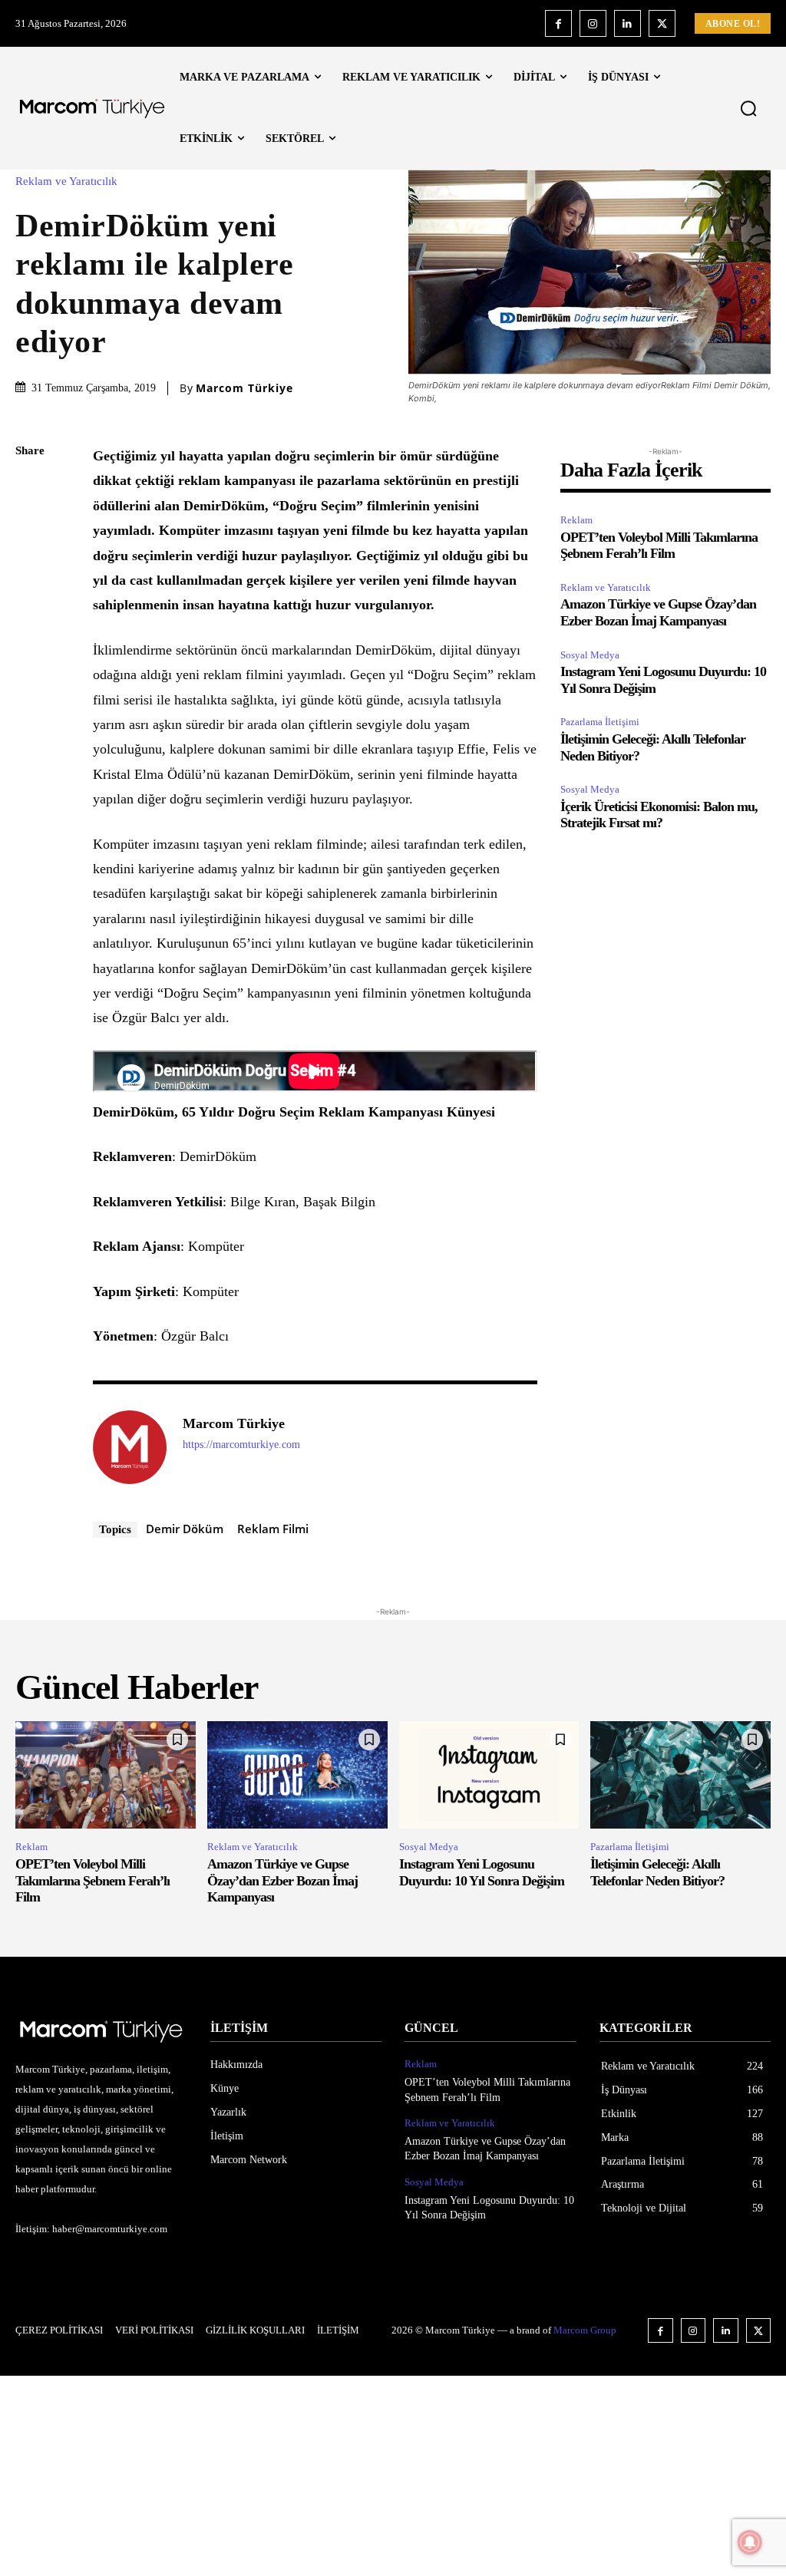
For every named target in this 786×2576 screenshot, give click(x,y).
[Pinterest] (31, 560)
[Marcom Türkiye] (130, 1447)
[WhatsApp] (31, 596)
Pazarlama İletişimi (600, 722)
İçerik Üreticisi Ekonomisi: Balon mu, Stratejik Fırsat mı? (659, 815)
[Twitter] (662, 23)
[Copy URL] (31, 704)
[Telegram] (31, 668)
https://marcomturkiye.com (241, 1445)
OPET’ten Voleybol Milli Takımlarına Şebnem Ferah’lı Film (659, 546)
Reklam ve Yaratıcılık (66, 181)
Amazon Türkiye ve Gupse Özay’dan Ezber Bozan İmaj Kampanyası (658, 612)
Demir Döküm (185, 1529)
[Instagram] (593, 23)
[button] (748, 108)
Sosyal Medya (590, 655)
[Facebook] (558, 23)
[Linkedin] (627, 23)
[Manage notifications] (750, 2542)
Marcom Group (585, 2330)
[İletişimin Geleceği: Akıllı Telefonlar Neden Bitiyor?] (680, 1775)
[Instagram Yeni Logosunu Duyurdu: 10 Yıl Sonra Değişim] (489, 1775)
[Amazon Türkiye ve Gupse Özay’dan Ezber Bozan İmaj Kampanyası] (297, 1775)
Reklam (576, 520)
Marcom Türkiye (244, 388)
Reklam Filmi (273, 1529)
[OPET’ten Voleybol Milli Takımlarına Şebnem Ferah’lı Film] (106, 1775)
